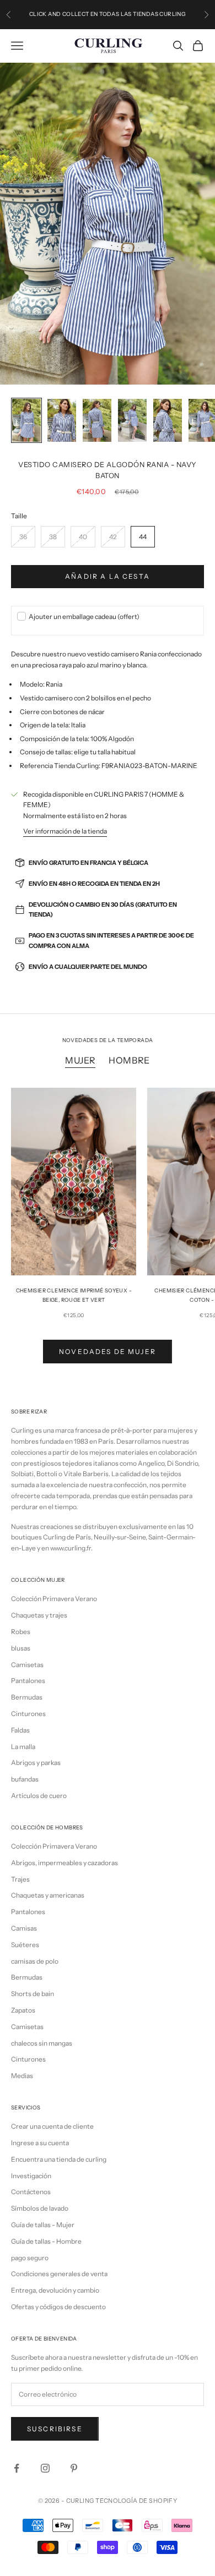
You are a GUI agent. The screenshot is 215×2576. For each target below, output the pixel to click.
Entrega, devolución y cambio (55, 2290)
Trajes (20, 1879)
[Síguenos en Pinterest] (74, 2468)
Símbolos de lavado (40, 2208)
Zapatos (23, 2010)
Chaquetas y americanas (48, 1895)
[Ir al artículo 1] (26, 420)
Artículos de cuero (39, 1796)
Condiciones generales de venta (59, 2274)
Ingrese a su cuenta (40, 2143)
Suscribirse (55, 2429)
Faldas (20, 1730)
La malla (23, 1747)
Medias (22, 2076)
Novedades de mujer (108, 1352)
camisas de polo (35, 1961)
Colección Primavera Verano (54, 1599)
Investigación (31, 2176)
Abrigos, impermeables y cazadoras (64, 1863)
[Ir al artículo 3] (97, 420)
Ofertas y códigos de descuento (58, 2307)
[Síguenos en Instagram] (45, 2468)
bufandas (25, 1779)
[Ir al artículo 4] (132, 420)
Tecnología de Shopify (136, 2501)
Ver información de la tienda (65, 831)
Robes (21, 1632)
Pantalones (28, 1681)
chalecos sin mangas (42, 2043)
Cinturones (28, 1714)
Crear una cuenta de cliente (52, 2126)
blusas (21, 1648)
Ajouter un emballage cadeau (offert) (84, 616)
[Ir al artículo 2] (62, 420)
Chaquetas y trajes (39, 1615)
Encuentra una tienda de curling (59, 2159)
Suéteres (25, 1945)
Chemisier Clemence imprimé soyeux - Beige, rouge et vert (74, 1295)
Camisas (24, 1928)
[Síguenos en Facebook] (17, 2468)
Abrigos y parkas (36, 1763)
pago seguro (30, 2258)
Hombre (129, 1060)
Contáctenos (31, 2192)
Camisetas (27, 1665)
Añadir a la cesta (108, 576)
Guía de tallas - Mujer (43, 2225)
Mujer (80, 1060)
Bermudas (27, 1697)
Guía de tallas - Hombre (46, 2241)
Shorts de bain (33, 1994)
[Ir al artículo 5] (168, 420)
